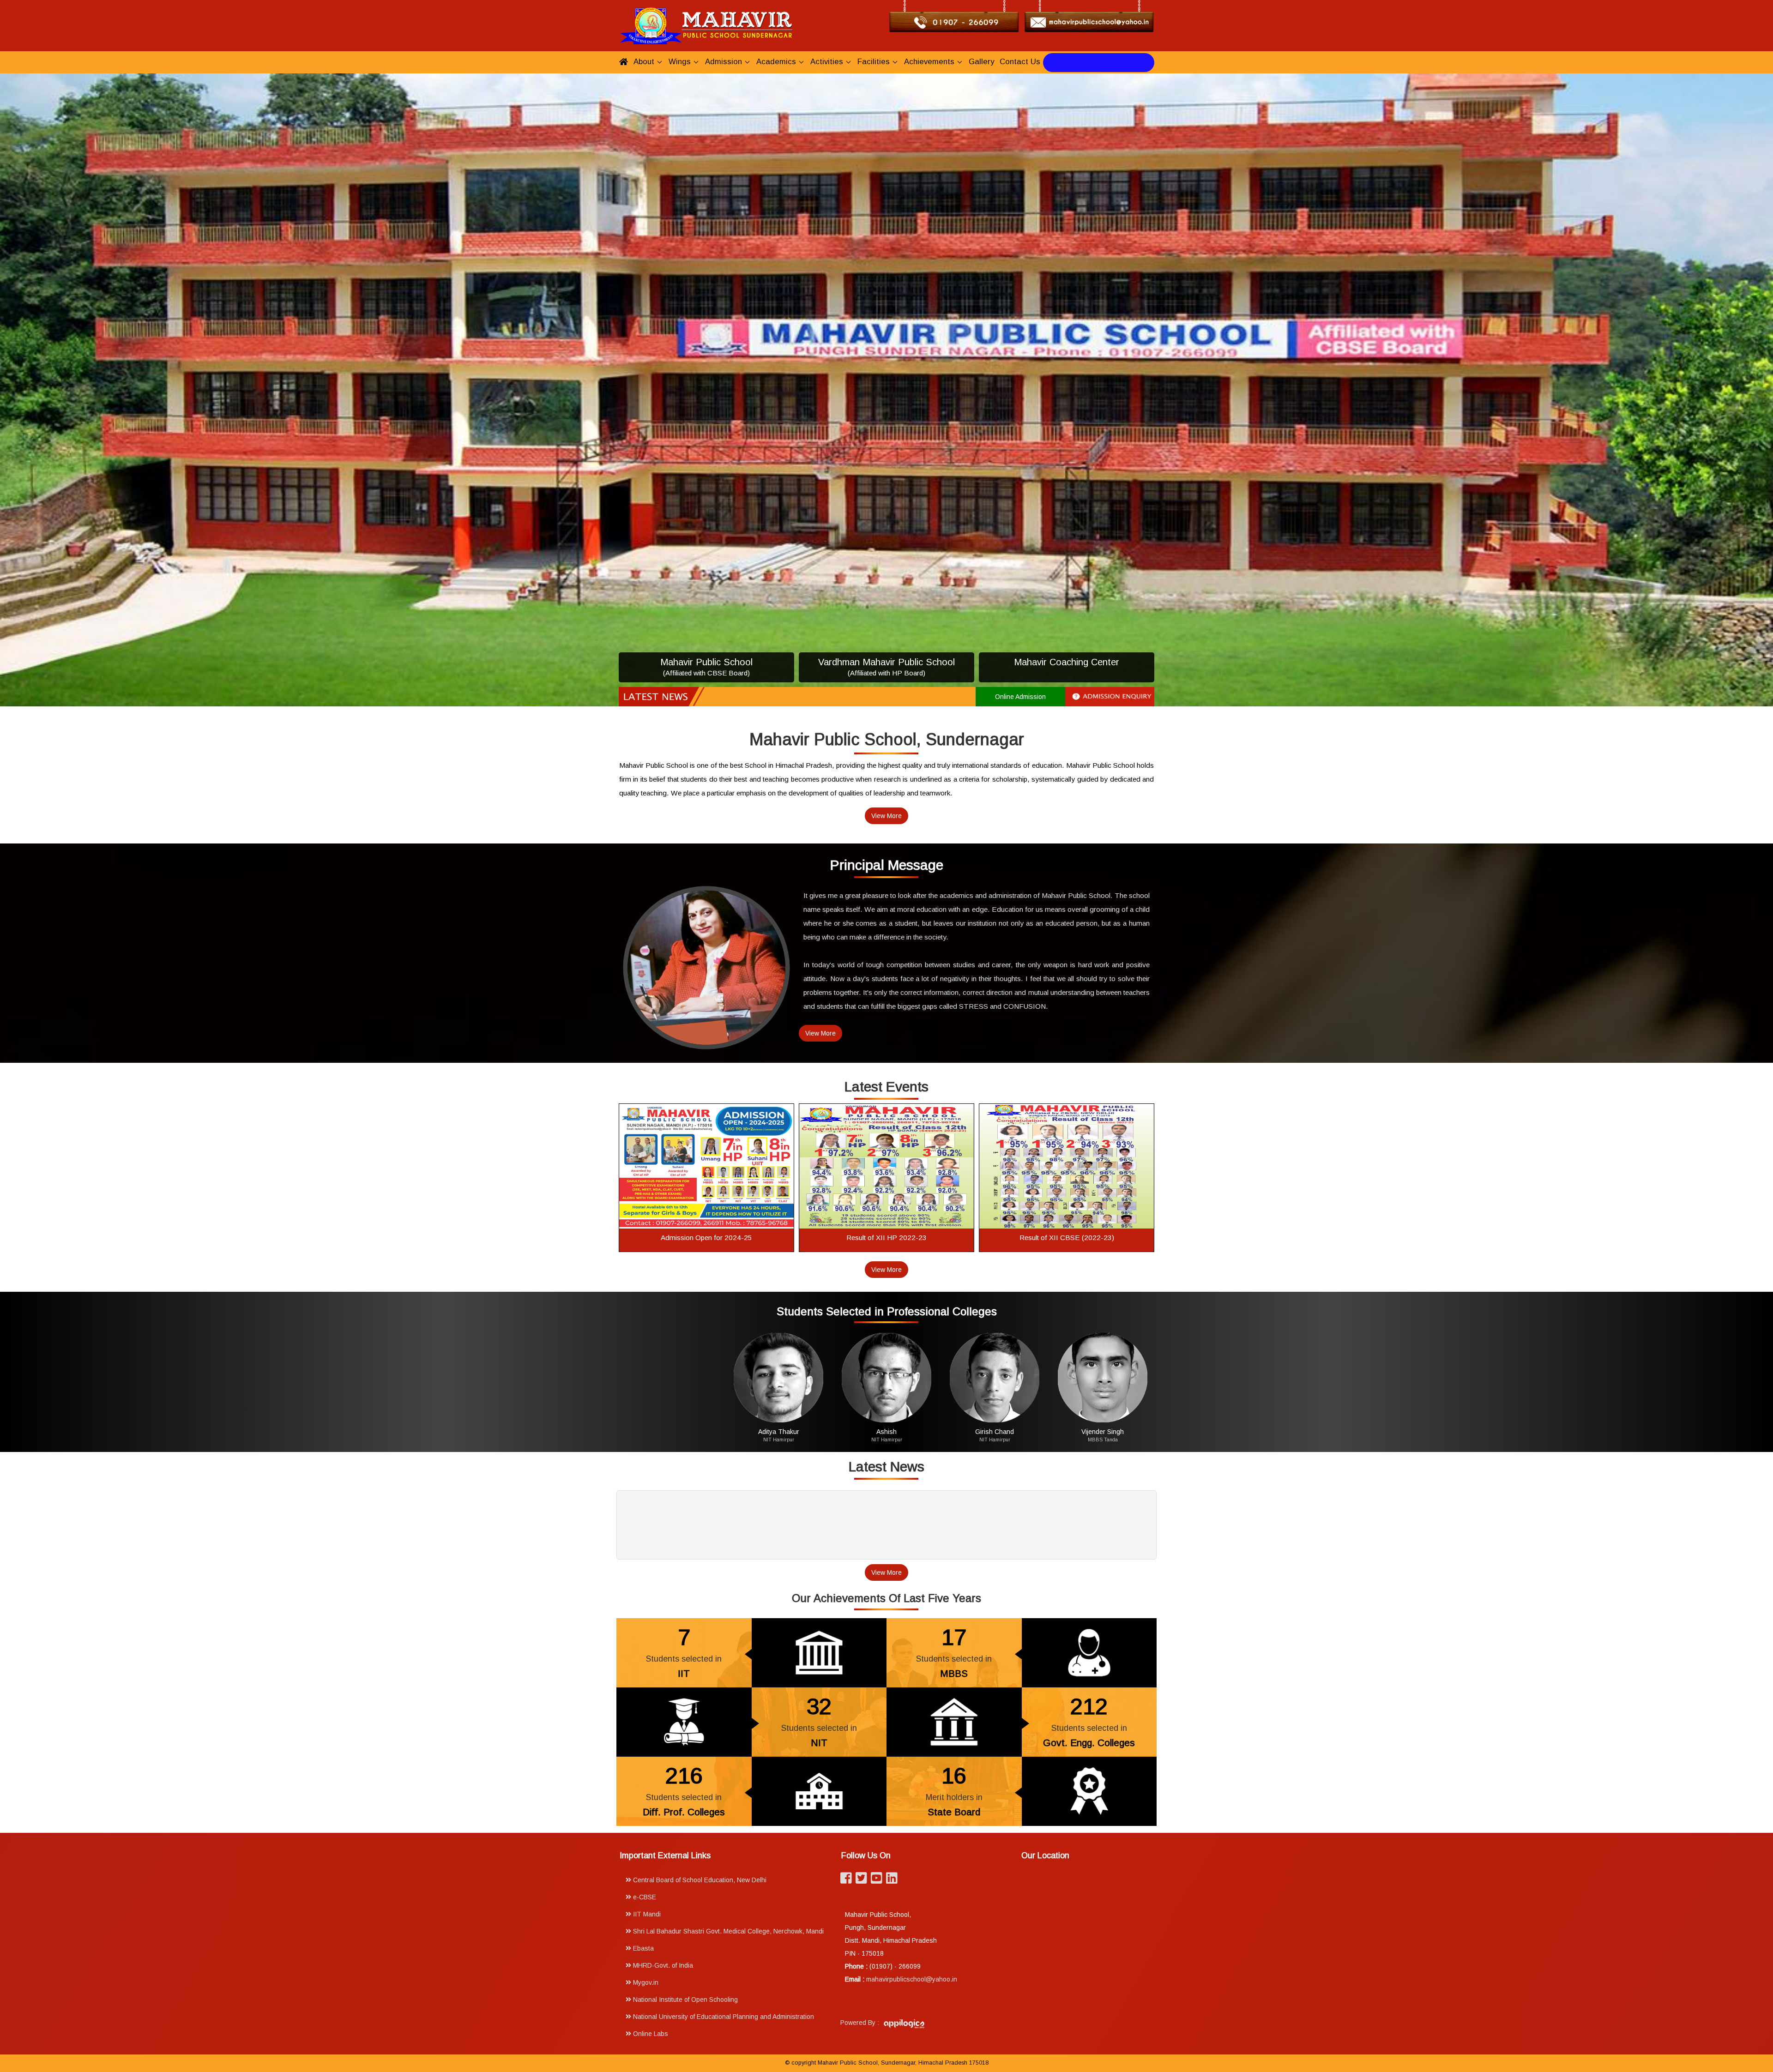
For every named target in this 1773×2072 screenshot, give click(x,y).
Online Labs (650, 2034)
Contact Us (1020, 62)
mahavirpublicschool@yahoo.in (912, 1980)
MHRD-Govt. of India (662, 1966)
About (644, 62)
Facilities (874, 62)
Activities (827, 62)
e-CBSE (644, 1897)
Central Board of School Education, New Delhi (699, 1880)
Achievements (929, 62)
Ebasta (642, 1949)
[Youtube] (877, 1881)
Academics (776, 62)
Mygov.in (645, 1983)
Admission (724, 62)
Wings (680, 62)
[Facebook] (846, 1881)
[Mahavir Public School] (706, 25)
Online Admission (1020, 697)
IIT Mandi (646, 1915)
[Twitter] (861, 1881)
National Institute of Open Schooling (684, 2000)
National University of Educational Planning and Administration (723, 2017)
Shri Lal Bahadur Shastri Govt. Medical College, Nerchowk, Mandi (727, 1932)
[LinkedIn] (892, 1881)
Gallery (981, 62)
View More (886, 816)
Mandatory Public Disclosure (1099, 62)
